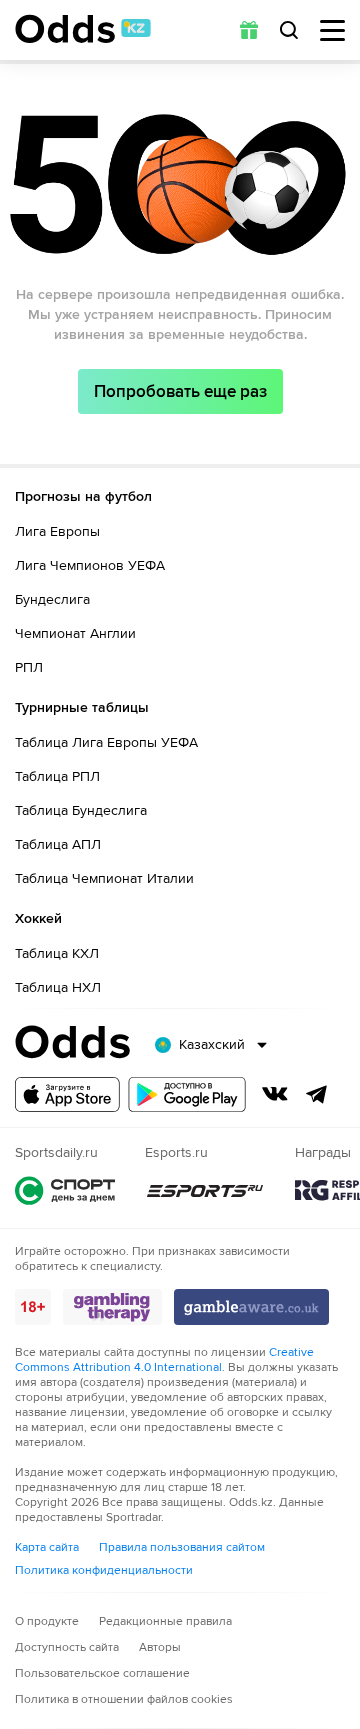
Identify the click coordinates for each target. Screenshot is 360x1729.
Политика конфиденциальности (104, 1570)
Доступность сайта (67, 1647)
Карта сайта (47, 1547)
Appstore (67, 1094)
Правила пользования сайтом (182, 1547)
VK (275, 1094)
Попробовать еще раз (180, 391)
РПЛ (29, 667)
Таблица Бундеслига (81, 810)
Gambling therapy (112, 1307)
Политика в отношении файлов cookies (124, 1699)
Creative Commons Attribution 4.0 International (164, 1360)
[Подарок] (249, 30)
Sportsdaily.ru (65, 1190)
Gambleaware (251, 1307)
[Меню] (332, 30)
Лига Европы (57, 531)
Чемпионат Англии (75, 633)
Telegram (317, 1094)
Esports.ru (205, 1190)
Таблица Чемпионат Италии (104, 878)
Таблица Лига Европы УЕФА (106, 742)
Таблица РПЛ (57, 776)
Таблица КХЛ (57, 953)
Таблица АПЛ (58, 844)
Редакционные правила (165, 1621)
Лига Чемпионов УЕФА (90, 565)
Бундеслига (52, 599)
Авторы (160, 1647)
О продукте (47, 1621)
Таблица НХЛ (58, 987)
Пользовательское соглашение (102, 1673)
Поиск (289, 30)
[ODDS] (83, 29)
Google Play (187, 1094)
